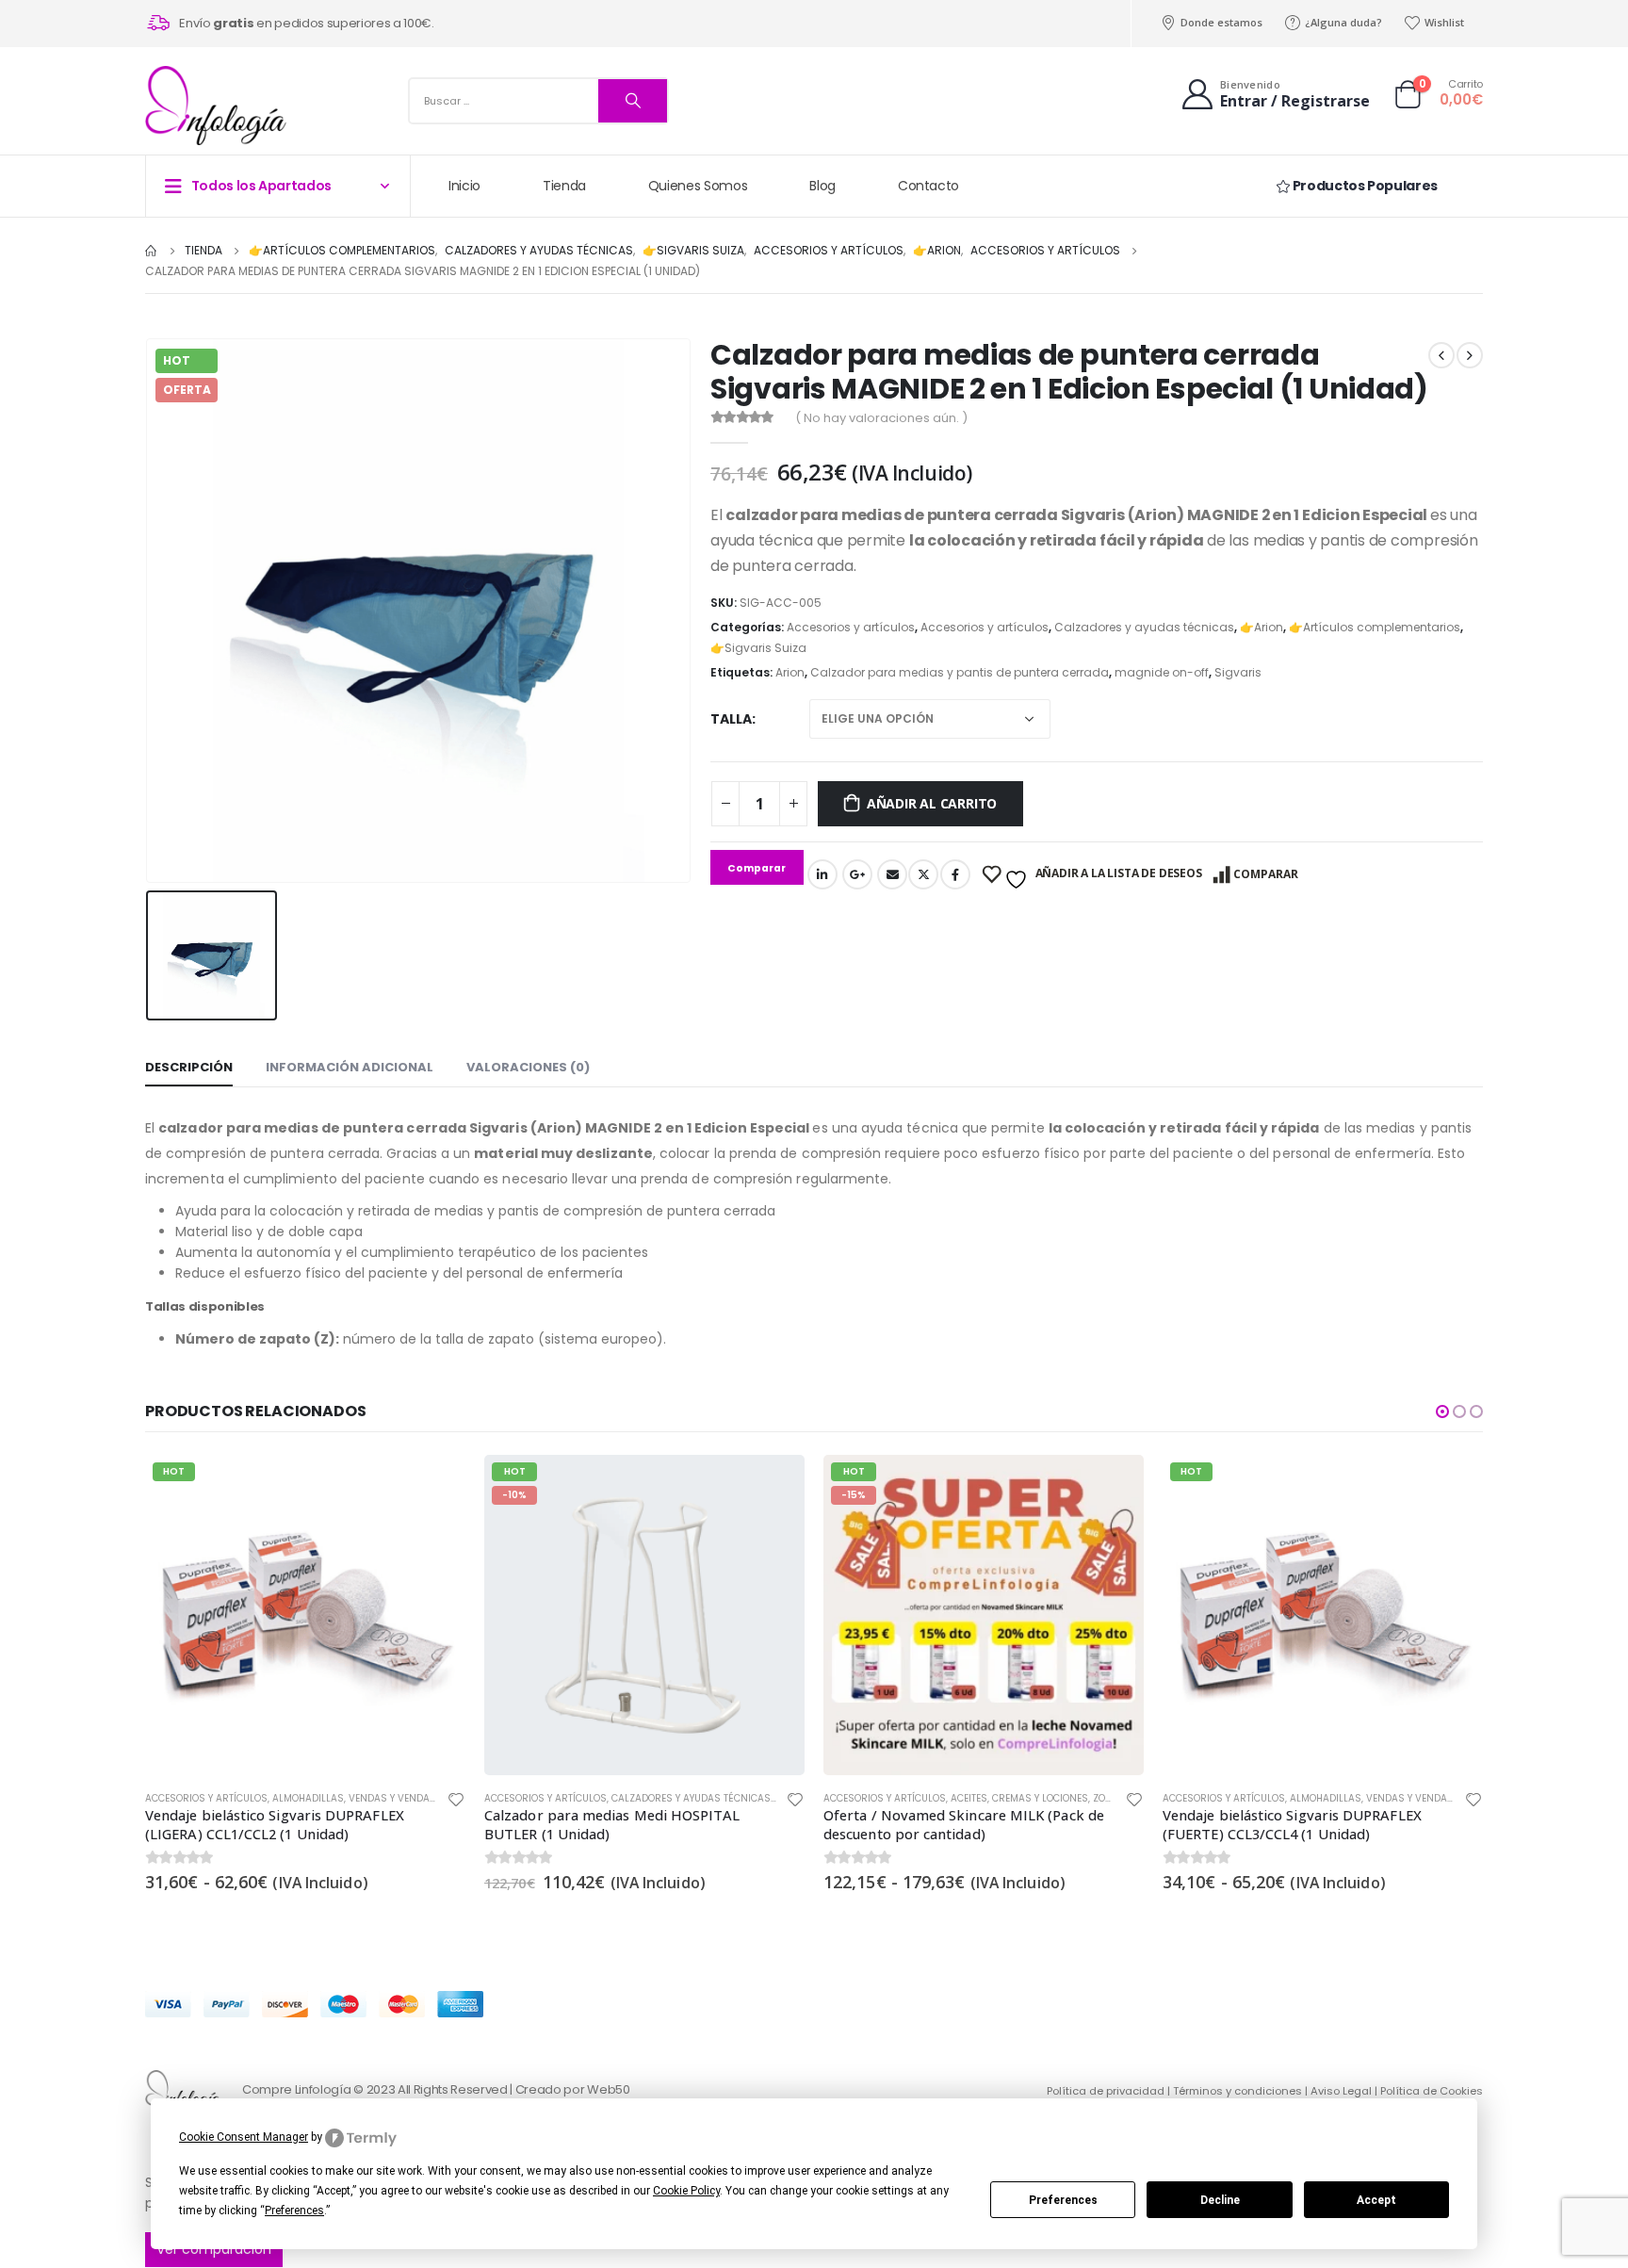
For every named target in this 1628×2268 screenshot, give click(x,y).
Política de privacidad (1106, 2091)
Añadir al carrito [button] (773, 1486)
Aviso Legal (1341, 2091)
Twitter (923, 874)
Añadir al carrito (932, 803)
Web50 (608, 2089)
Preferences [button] (294, 2211)
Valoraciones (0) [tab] (528, 1067)
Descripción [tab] (189, 1067)
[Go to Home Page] (152, 251)
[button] (1442, 1411)
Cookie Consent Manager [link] (244, 2137)
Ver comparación (214, 2249)
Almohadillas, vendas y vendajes (359, 1798)
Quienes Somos (698, 186)
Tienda (564, 186)
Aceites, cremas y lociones (1019, 1798)
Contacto (928, 186)
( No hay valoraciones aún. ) (881, 418)
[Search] (633, 101)
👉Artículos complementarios (1375, 627)
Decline (1220, 2200)
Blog (822, 186)
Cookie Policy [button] (686, 2191)
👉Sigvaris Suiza (758, 648)
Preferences (1063, 2200)
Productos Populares (1364, 186)
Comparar (1266, 874)
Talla (731, 719)
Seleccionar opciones (434, 1486)
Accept (1376, 2200)
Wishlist (1444, 22)
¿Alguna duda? (1343, 22)
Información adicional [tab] (350, 1067)
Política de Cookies (1432, 2091)
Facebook (955, 874)
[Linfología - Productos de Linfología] (216, 106)
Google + (857, 874)
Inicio (464, 186)
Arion (790, 672)
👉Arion (1262, 627)
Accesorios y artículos (851, 627)
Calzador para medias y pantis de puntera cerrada (960, 672)
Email (892, 874)
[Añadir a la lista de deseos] (456, 1802)
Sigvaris (1238, 672)
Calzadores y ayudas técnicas (1144, 627)
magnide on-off (1162, 672)
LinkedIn (822, 874)
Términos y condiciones (1237, 2091)
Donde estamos (1221, 22)
